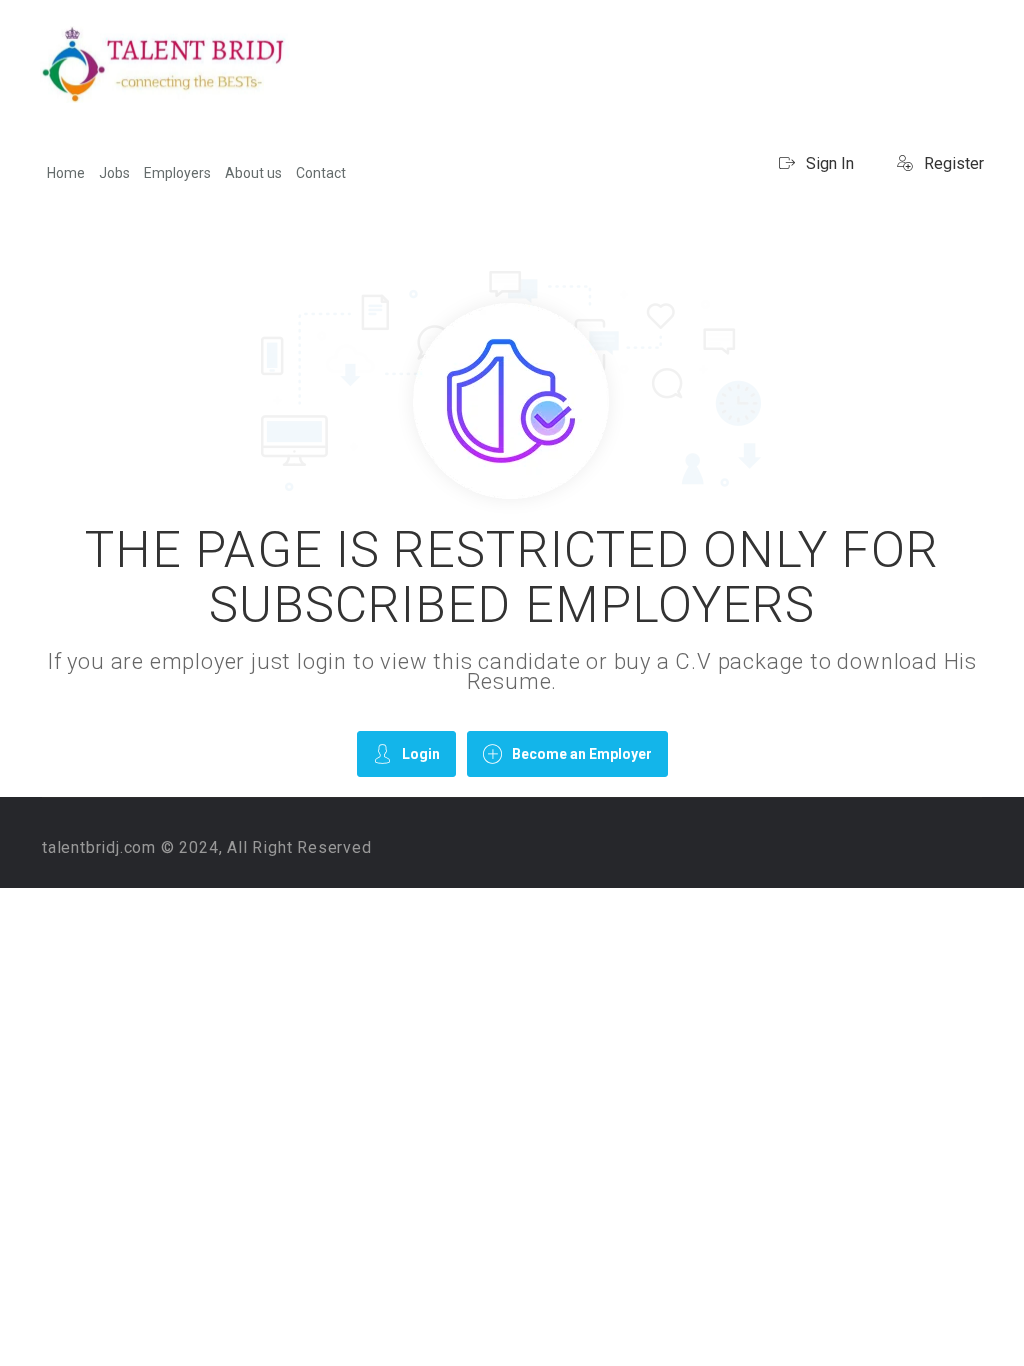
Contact (321, 173)
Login (421, 754)
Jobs (114, 173)
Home (66, 173)
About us (253, 173)
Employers (177, 173)
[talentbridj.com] (165, 64)
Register (952, 163)
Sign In (828, 163)
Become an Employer (582, 754)
